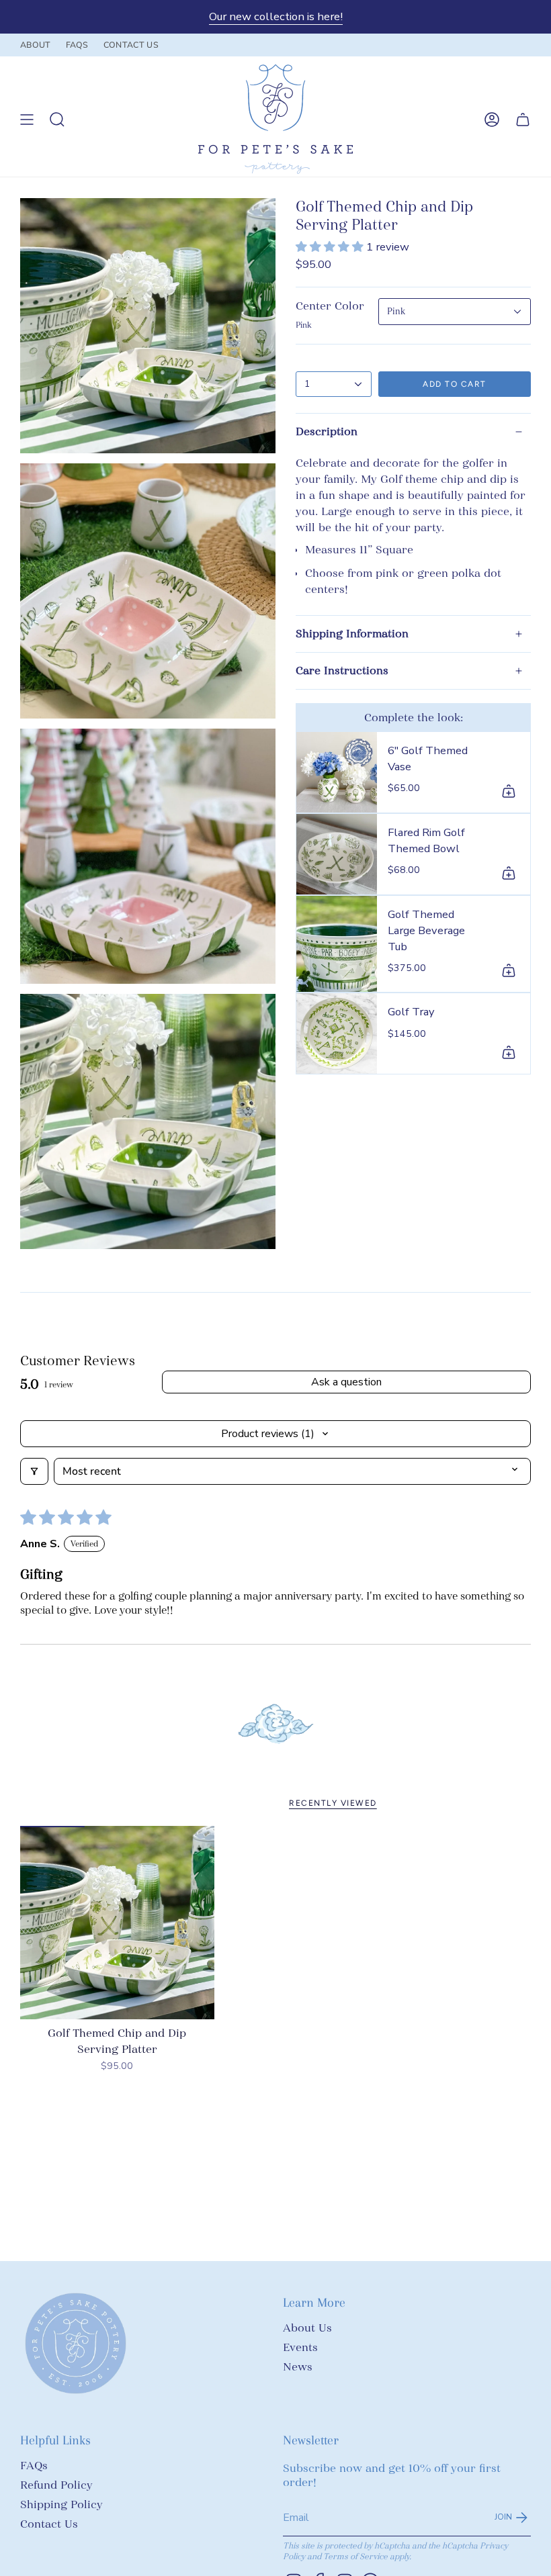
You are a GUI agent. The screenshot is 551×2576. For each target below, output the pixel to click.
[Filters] (34, 1471)
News (298, 2367)
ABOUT (36, 45)
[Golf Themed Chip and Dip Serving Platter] (117, 1923)
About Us (307, 2328)
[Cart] (523, 119)
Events (300, 2347)
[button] (331, 247)
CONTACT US (131, 45)
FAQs (34, 2466)
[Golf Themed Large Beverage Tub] (337, 944)
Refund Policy (56, 2485)
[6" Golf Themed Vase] (337, 772)
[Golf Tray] (337, 1033)
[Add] (509, 791)
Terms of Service (355, 2557)
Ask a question (346, 1382)
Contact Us (49, 2524)
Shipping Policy (61, 2504)
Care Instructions (342, 671)
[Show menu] (27, 119)
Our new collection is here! (276, 16)
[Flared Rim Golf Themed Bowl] (337, 854)
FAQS (77, 45)
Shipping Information (352, 634)
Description (327, 431)
